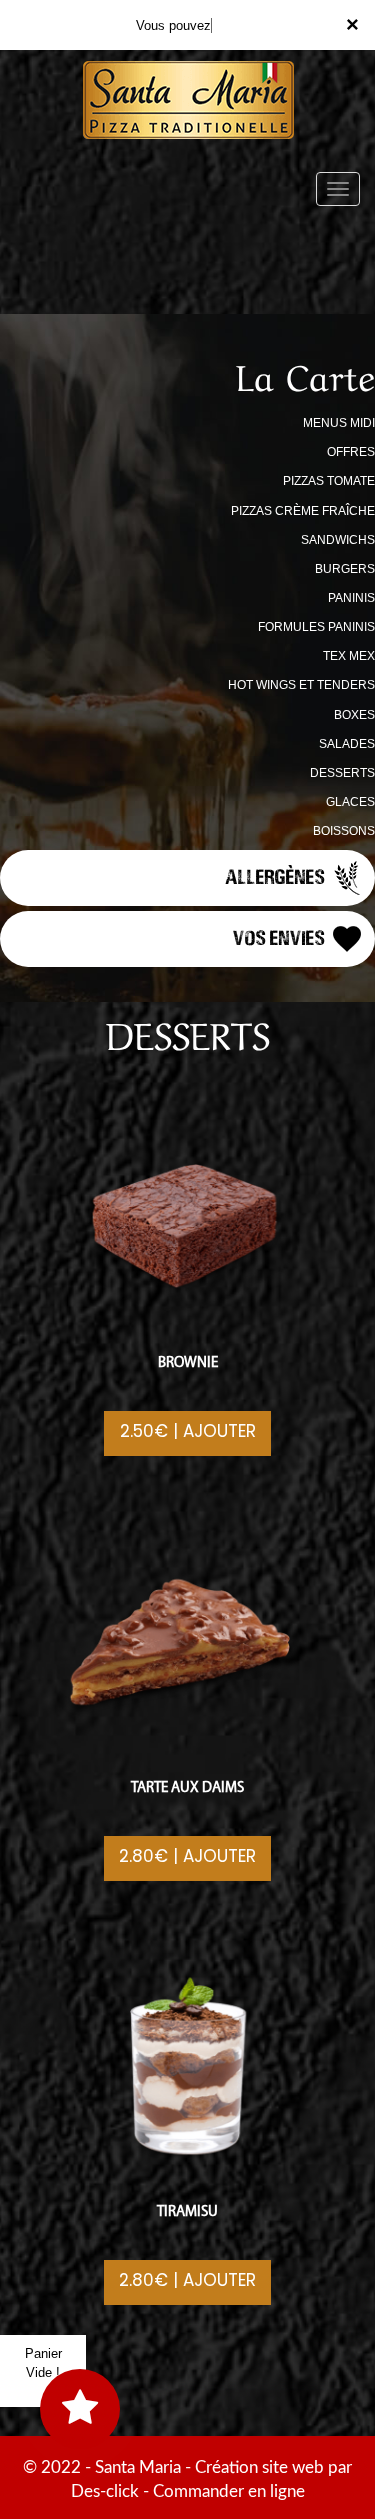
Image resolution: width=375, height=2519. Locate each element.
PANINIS (351, 598)
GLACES (350, 802)
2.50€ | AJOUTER (188, 1431)
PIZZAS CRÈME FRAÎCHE (303, 511)
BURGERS (345, 569)
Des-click (105, 2491)
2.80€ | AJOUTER (187, 1856)
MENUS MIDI (339, 423)
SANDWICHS (338, 540)
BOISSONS (344, 831)
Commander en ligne (229, 2491)
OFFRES (351, 452)
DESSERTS (342, 773)
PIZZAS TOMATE (329, 481)
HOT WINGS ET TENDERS (301, 685)
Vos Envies (281, 936)
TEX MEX (349, 656)
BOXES (354, 715)
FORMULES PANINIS (316, 627)
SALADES (347, 744)
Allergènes (277, 875)
